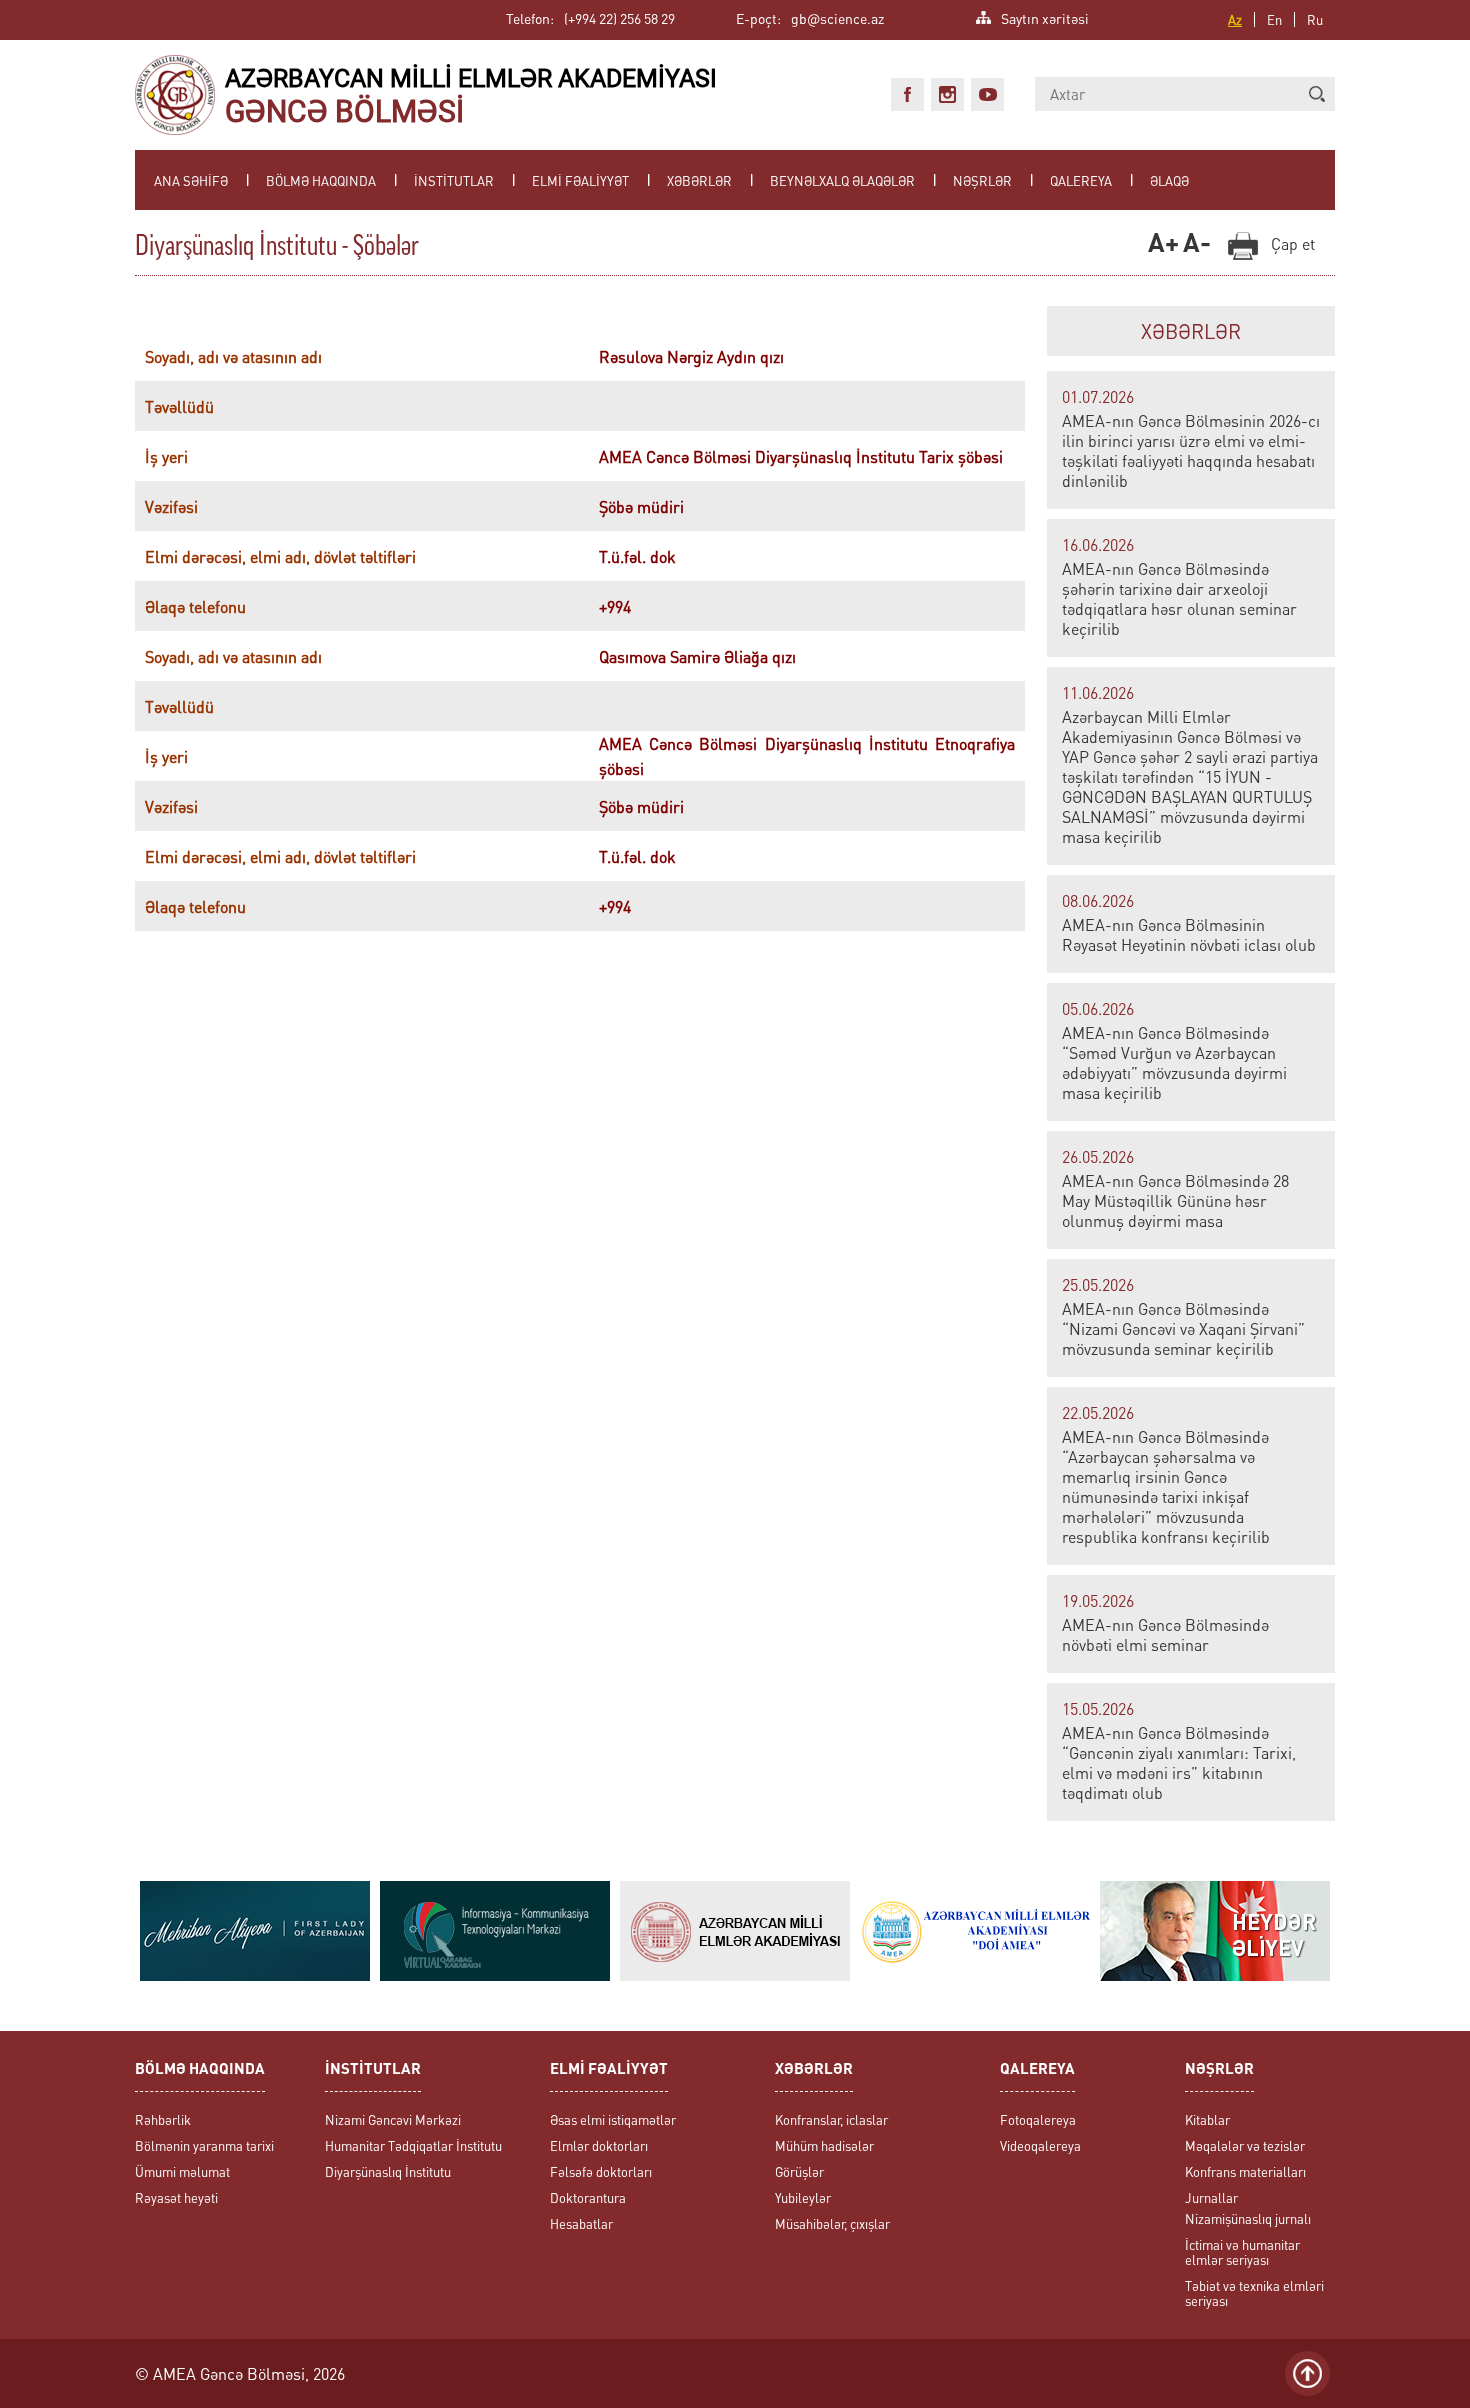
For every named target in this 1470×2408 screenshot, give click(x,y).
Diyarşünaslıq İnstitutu (388, 2171)
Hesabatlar (581, 2223)
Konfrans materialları (1245, 2171)
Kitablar (1207, 2119)
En (1274, 19)
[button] (1317, 94)
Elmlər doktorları (599, 2145)
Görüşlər (799, 2171)
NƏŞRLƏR (982, 180)
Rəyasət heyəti (176, 2197)
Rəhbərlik (163, 2119)
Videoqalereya (1040, 2145)
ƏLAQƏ (1169, 180)
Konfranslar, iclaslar (831, 2119)
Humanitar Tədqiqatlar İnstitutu (413, 2145)
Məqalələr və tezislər (1245, 2145)
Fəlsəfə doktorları (601, 2171)
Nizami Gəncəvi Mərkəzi (393, 2119)
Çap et (1293, 243)
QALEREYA (1081, 180)
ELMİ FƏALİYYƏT (580, 180)
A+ (1160, 245)
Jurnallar (1211, 2197)
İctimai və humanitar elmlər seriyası (1242, 2252)
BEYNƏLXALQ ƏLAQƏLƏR (842, 180)
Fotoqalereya (1038, 2119)
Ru (1315, 19)
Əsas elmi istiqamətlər (613, 2119)
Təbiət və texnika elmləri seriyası (1254, 2293)
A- (1195, 245)
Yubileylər (803, 2197)
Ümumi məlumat (182, 2171)
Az (1235, 19)
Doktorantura (588, 2197)
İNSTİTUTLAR (454, 180)
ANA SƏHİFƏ (191, 180)
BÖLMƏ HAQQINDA (321, 180)
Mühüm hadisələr (824, 2145)
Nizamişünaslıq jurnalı (1248, 2218)
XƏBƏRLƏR (699, 180)
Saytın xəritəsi (1045, 16)
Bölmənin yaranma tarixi (204, 2145)
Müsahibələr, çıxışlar (832, 2223)
